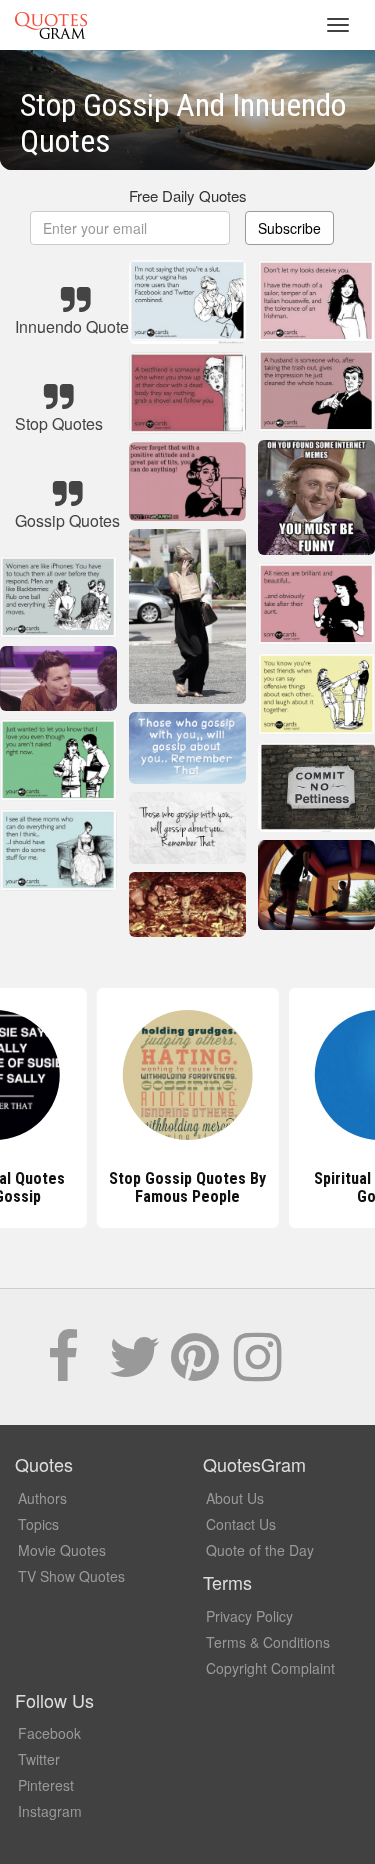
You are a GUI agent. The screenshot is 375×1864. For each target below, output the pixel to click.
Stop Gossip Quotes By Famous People (187, 1187)
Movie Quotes (62, 1550)
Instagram (50, 1811)
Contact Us (241, 1524)
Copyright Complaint (270, 1668)
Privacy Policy (249, 1616)
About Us (235, 1498)
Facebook (49, 1733)
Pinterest (46, 1785)
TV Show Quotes (71, 1576)
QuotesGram (51, 25)
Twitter (39, 1759)
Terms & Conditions (268, 1642)
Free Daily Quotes (188, 195)
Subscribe (289, 228)
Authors (42, 1498)
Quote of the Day (260, 1550)
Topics (38, 1524)
